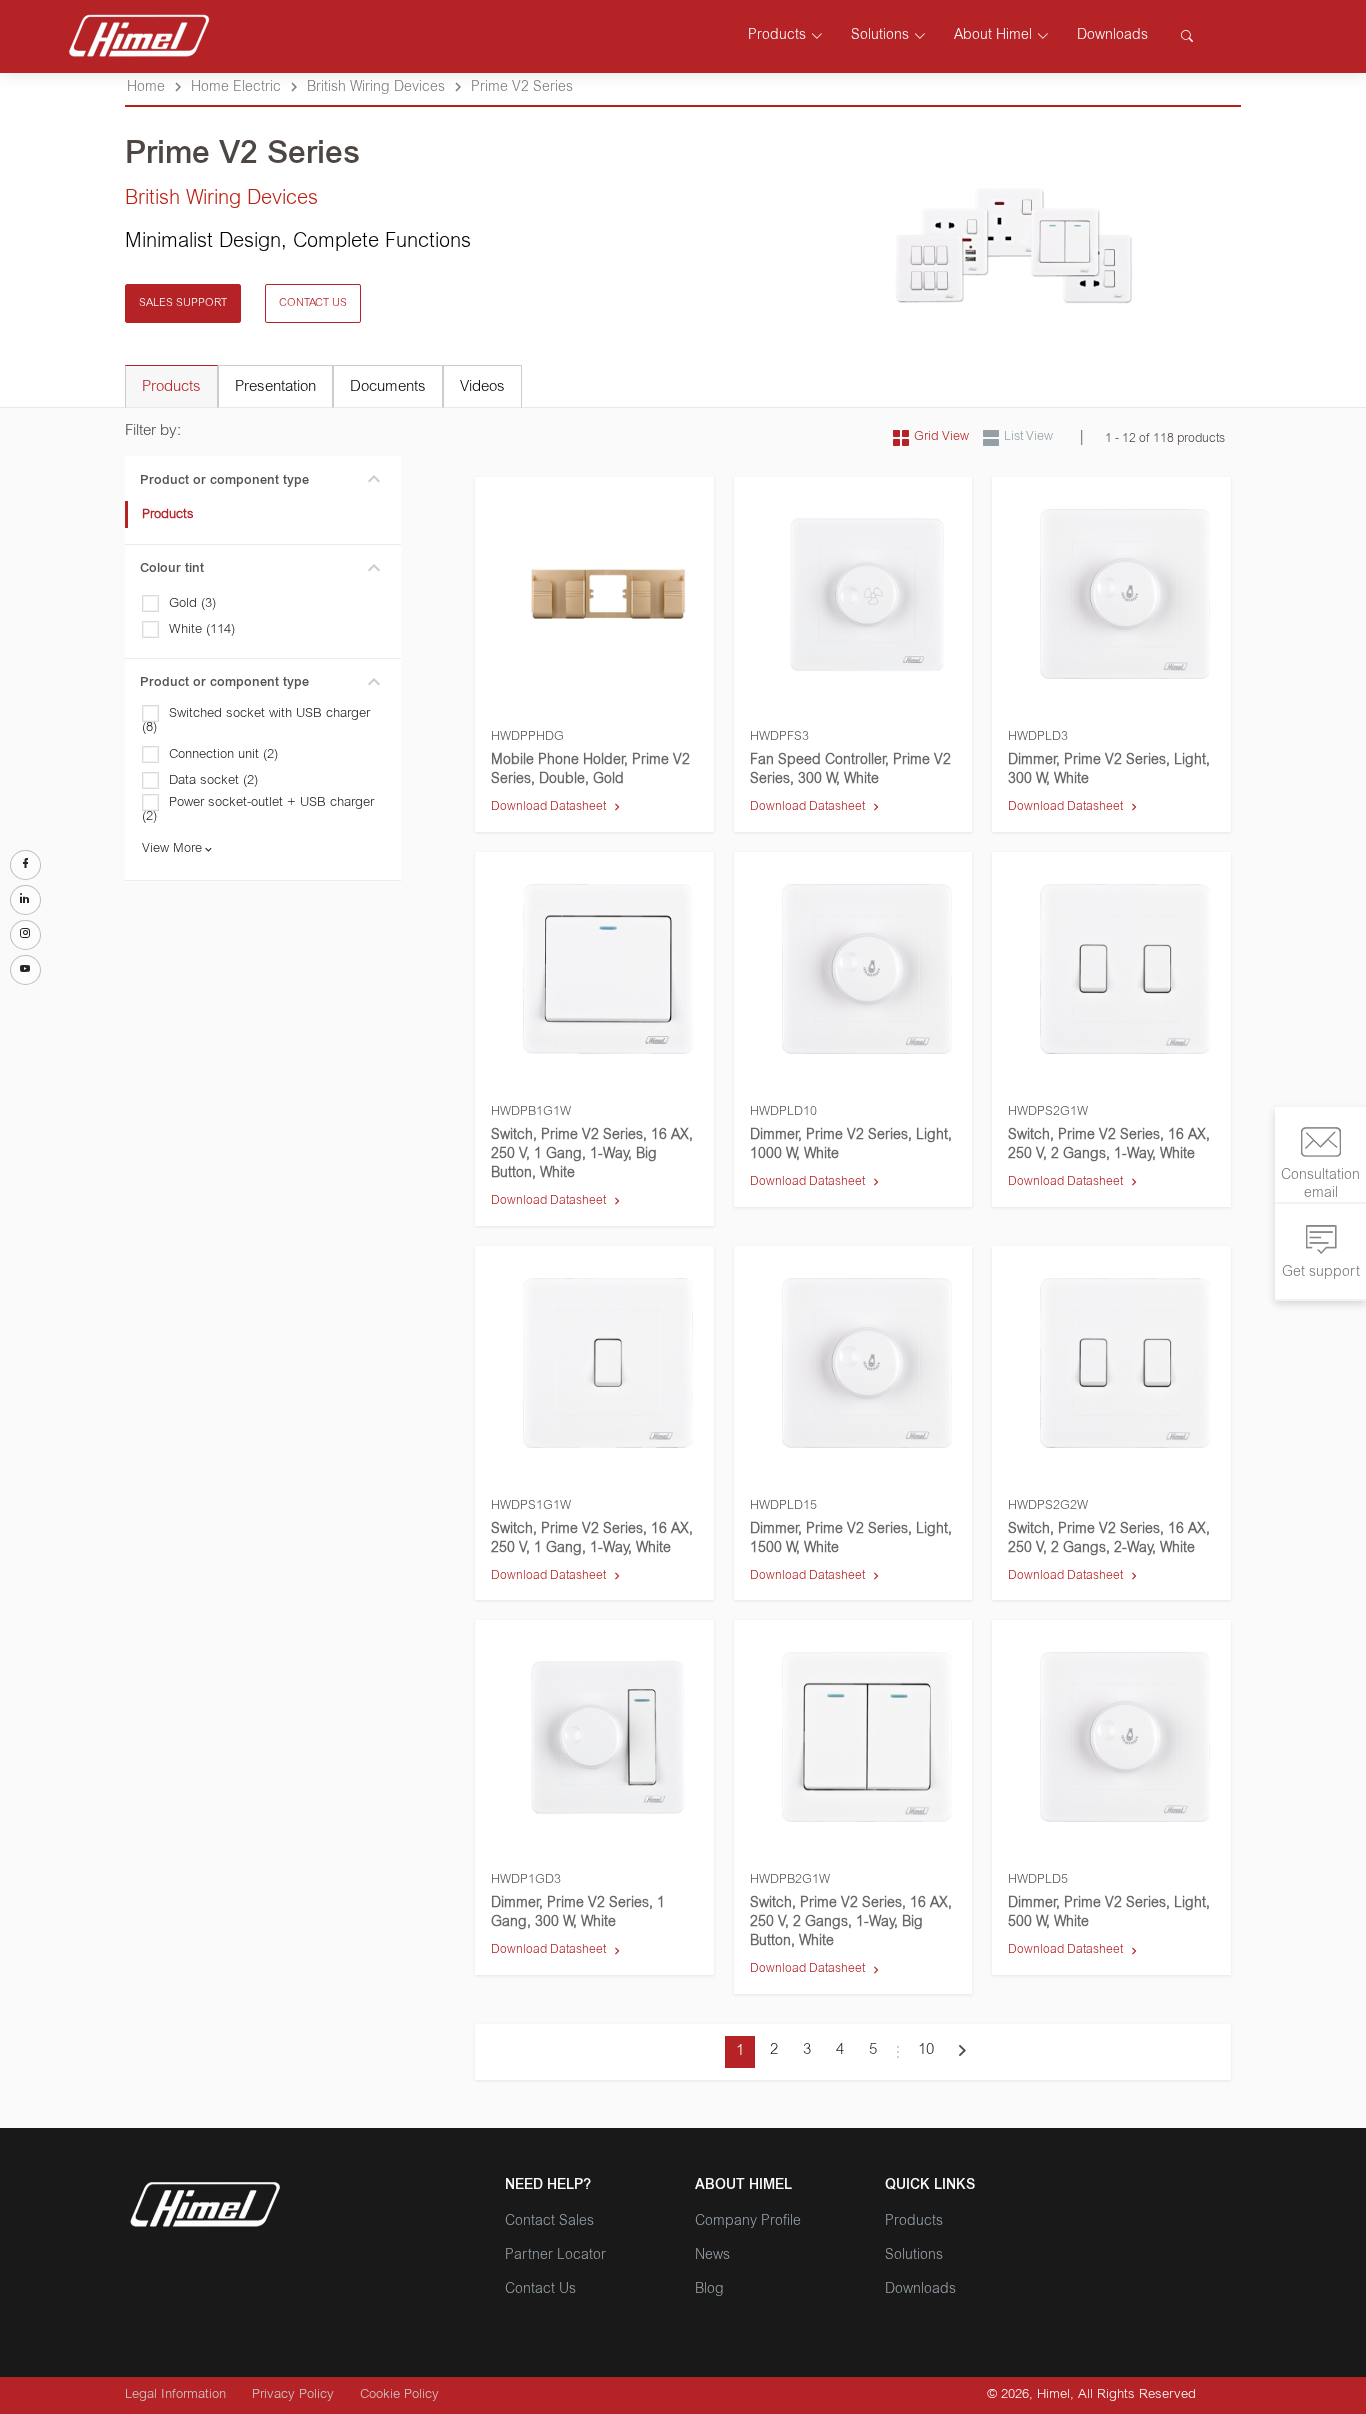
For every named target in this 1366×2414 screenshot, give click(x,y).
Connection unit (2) (223, 755)
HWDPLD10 (783, 1112)
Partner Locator (555, 2256)
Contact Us (540, 2290)
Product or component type (224, 481)
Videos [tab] (482, 387)
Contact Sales (549, 2222)
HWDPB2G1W (790, 1880)
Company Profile (748, 2222)
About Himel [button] (993, 36)
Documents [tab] (388, 387)
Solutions (914, 2256)
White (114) (202, 630)
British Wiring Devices (376, 88)
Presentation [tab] (275, 387)
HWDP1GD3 (526, 1880)
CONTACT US (313, 303)
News (712, 2256)
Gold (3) (192, 604)
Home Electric (236, 88)
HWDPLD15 (783, 1506)
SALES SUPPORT (183, 303)
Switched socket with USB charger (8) (256, 721)
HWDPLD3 (1038, 737)
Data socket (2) (213, 781)
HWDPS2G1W (1048, 1112)
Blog (709, 2290)
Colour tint (172, 569)
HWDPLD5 (1038, 1880)
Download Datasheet (548, 807)
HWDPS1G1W (531, 1506)
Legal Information (175, 2395)
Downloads (1112, 36)
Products (168, 515)
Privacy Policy (293, 2395)
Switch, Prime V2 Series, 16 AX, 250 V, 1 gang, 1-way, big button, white (592, 1155)
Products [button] (777, 36)
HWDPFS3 (779, 737)
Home (146, 88)
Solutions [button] (880, 36)
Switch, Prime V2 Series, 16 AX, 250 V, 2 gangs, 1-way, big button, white (851, 1923)
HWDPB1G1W (531, 1112)
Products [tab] (171, 387)
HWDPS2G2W (1048, 1506)
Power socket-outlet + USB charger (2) (258, 810)
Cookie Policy (399, 2395)
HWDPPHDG (527, 737)
